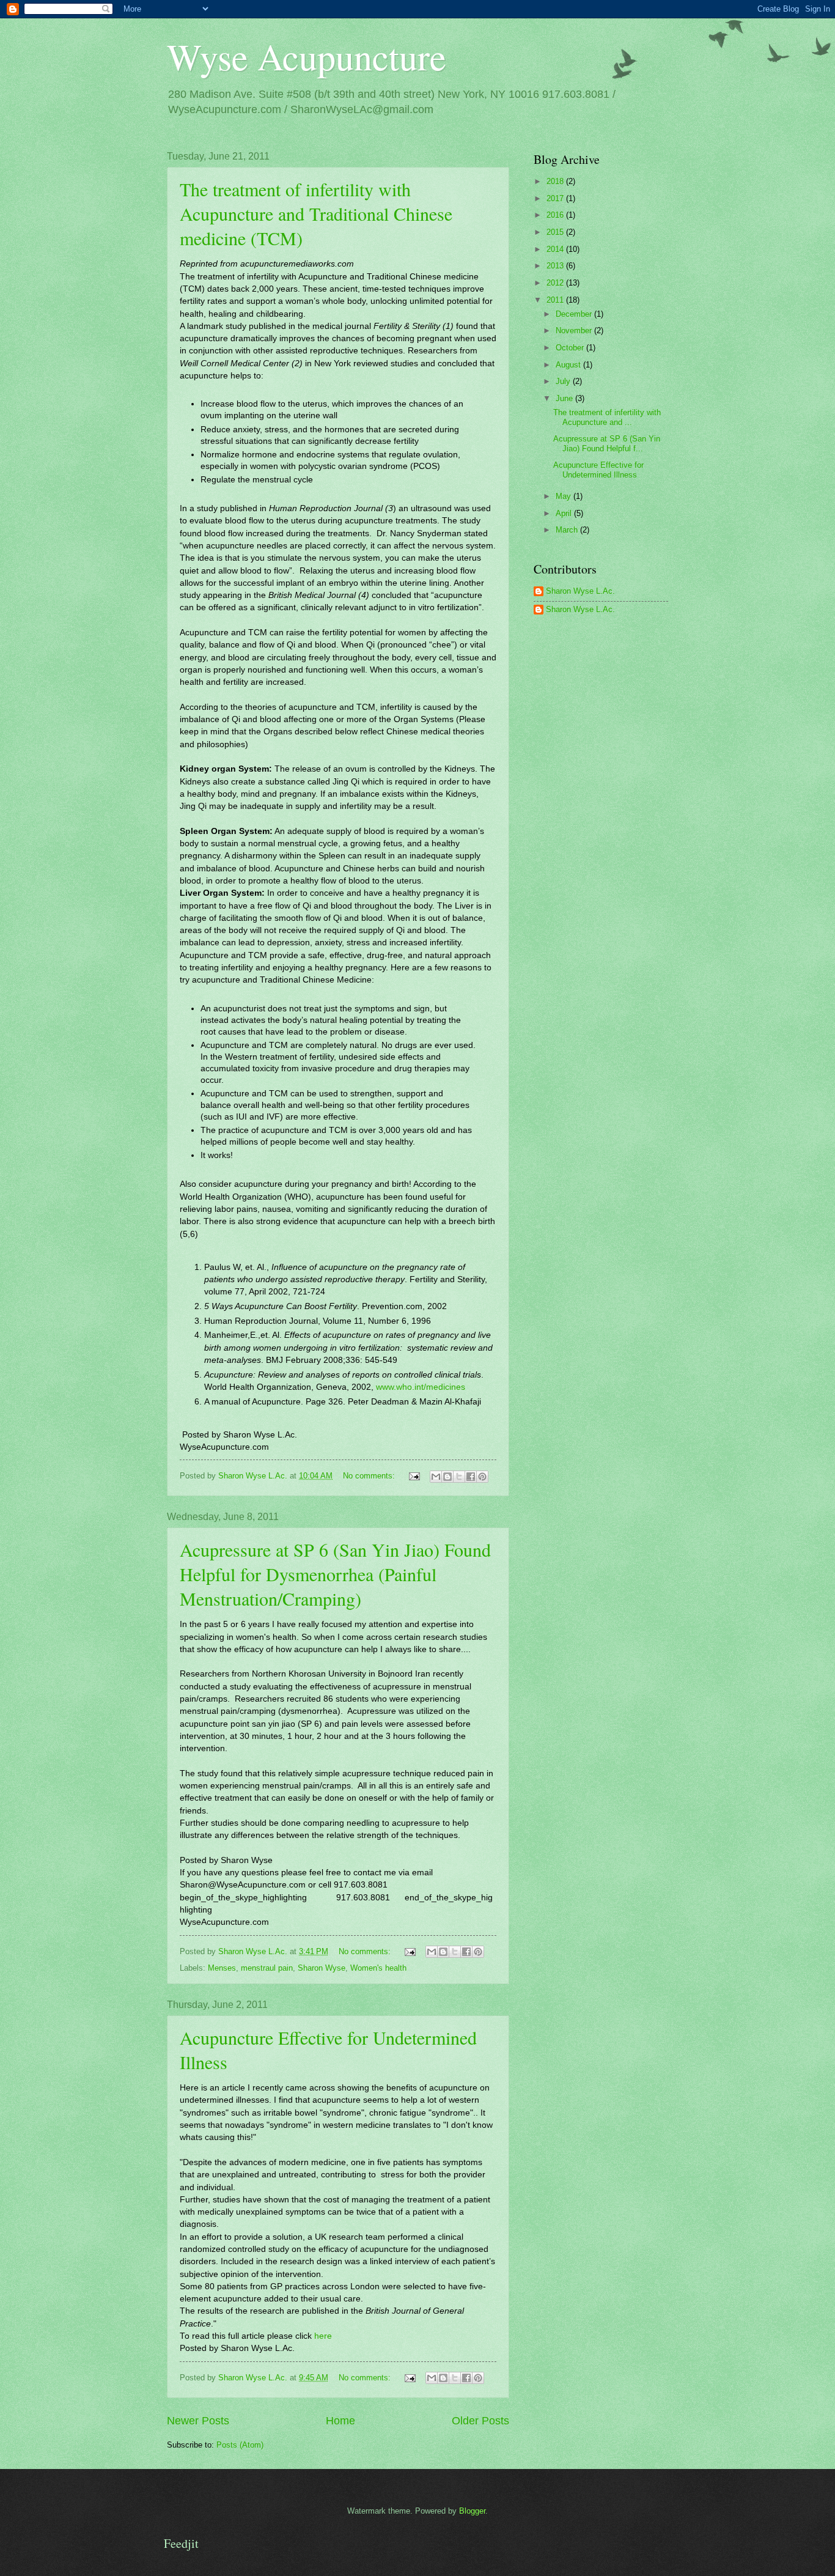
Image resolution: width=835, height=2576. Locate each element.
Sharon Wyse (322, 1968)
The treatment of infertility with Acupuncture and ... (607, 417)
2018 (556, 181)
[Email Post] (414, 1476)
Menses (222, 1968)
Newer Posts (198, 2421)
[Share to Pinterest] (482, 1477)
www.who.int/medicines (421, 1387)
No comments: (370, 1476)
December (575, 314)
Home (340, 2421)
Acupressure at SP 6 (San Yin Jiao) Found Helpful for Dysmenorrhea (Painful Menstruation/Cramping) (335, 1574)
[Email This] (436, 1477)
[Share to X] (459, 1477)
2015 (556, 232)
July (564, 381)
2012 (556, 283)
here (323, 2336)
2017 (556, 198)
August (569, 365)
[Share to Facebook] (471, 1477)
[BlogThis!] (447, 1477)
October (571, 348)
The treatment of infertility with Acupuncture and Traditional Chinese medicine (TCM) (316, 213)
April (565, 513)
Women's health (378, 1968)
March (568, 530)
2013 (556, 266)
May (565, 496)
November (575, 330)
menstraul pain (267, 1968)
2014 (556, 249)
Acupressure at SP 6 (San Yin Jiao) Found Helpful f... (607, 443)
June (565, 398)
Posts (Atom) (240, 2445)
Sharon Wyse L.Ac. (580, 591)
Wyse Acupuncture (307, 56)
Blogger (472, 2511)
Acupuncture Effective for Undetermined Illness (598, 470)
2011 (556, 300)
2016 (556, 215)
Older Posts (480, 2421)
